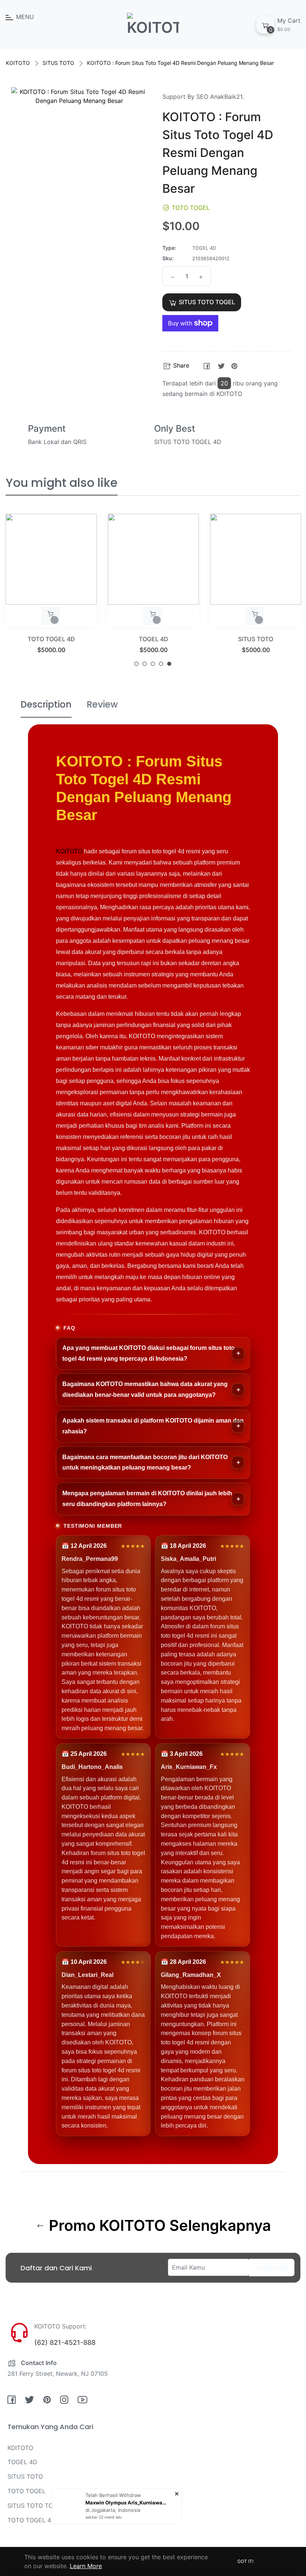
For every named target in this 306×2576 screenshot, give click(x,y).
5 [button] (169, 664)
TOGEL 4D (154, 639)
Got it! (245, 2561)
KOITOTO (18, 63)
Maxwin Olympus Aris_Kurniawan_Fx (127, 2503)
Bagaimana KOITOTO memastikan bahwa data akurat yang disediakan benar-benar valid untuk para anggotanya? (145, 1389)
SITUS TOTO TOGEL (36, 2506)
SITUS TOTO (58, 63)
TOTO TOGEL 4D (51, 639)
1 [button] (136, 664)
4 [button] (161, 664)
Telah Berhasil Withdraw (113, 2495)
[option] (51, 593)
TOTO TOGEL (26, 2491)
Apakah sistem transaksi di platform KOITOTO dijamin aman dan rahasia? (153, 1426)
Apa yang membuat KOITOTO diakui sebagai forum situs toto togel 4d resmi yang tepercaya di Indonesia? (149, 1353)
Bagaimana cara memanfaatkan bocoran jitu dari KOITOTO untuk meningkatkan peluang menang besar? (145, 1462)
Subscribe (272, 2268)
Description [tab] (46, 704)
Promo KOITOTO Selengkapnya (158, 2226)
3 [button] (153, 664)
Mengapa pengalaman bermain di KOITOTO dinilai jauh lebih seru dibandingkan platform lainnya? (147, 1499)
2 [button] (145, 664)
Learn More (86, 2566)
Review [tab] (102, 704)
